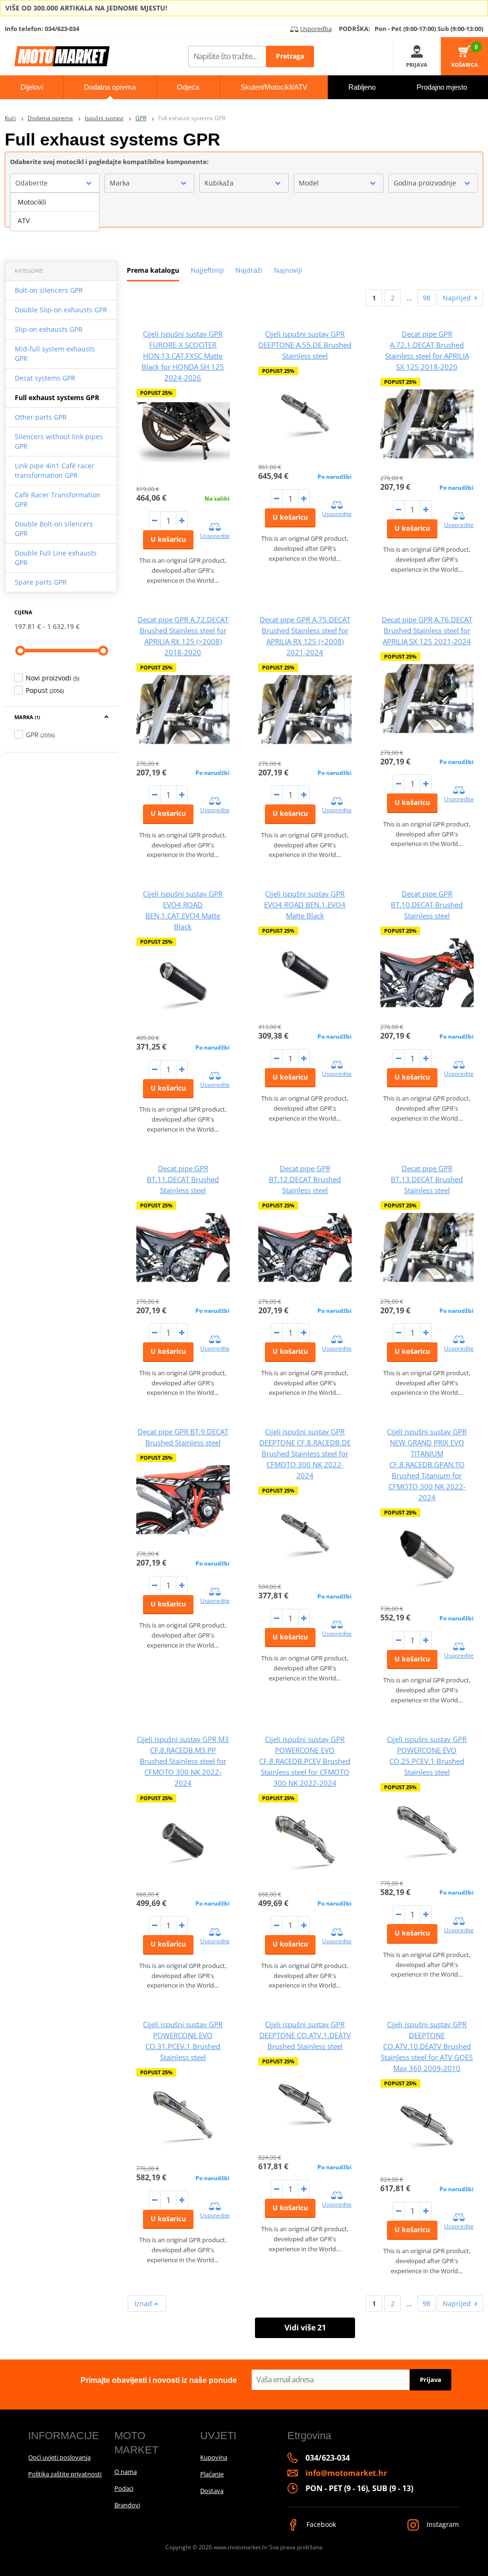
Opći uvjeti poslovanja (59, 2457)
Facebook (320, 2524)
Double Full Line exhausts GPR (56, 558)
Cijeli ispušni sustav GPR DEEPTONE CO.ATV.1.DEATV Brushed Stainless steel (305, 2035)
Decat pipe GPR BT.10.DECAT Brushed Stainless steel (427, 905)
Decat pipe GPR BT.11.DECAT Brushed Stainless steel (183, 1179)
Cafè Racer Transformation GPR (58, 500)
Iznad (144, 2303)
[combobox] (55, 183)
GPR (141, 118)
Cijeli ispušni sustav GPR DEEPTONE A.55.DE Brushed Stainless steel (305, 345)
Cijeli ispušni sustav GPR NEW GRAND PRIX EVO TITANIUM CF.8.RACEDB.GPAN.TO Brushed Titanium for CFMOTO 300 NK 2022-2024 (427, 1464)
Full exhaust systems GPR (57, 397)
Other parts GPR (41, 417)
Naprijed (457, 298)
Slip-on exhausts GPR (49, 329)
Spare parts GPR (41, 582)
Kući (10, 118)
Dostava (212, 2491)
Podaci (124, 2488)
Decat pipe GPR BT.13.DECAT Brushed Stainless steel (427, 1179)
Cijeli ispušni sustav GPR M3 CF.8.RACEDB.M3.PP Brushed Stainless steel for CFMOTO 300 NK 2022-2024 (183, 1761)
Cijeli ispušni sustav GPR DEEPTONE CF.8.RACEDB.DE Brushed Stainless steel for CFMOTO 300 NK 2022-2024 (305, 1453)
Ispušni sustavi (104, 118)
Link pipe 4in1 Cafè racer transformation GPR (55, 470)
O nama (126, 2472)
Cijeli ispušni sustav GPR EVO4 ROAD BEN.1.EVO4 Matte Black (305, 905)
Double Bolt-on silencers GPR (54, 529)
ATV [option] (24, 221)
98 (427, 298)
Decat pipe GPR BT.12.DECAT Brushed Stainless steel (305, 1179)
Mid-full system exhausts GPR (55, 354)
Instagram (442, 2524)
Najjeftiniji (207, 270)
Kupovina (214, 2457)
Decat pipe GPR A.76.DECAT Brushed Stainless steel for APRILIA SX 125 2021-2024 (427, 630)
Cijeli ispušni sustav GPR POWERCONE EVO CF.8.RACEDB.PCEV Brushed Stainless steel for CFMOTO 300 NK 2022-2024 (305, 1761)
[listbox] (55, 212)
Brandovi (127, 2505)
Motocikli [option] (32, 202)
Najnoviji (288, 270)
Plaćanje (212, 2474)
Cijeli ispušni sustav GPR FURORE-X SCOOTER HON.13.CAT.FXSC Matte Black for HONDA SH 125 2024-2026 (183, 356)
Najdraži (249, 270)
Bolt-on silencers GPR (49, 290)
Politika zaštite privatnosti (65, 2474)
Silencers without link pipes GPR (59, 441)
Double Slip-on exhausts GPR (61, 310)
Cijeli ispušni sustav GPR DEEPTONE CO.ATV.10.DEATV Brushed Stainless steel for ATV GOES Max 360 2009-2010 (427, 2046)
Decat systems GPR (45, 378)
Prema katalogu (153, 270)
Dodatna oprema (50, 118)
